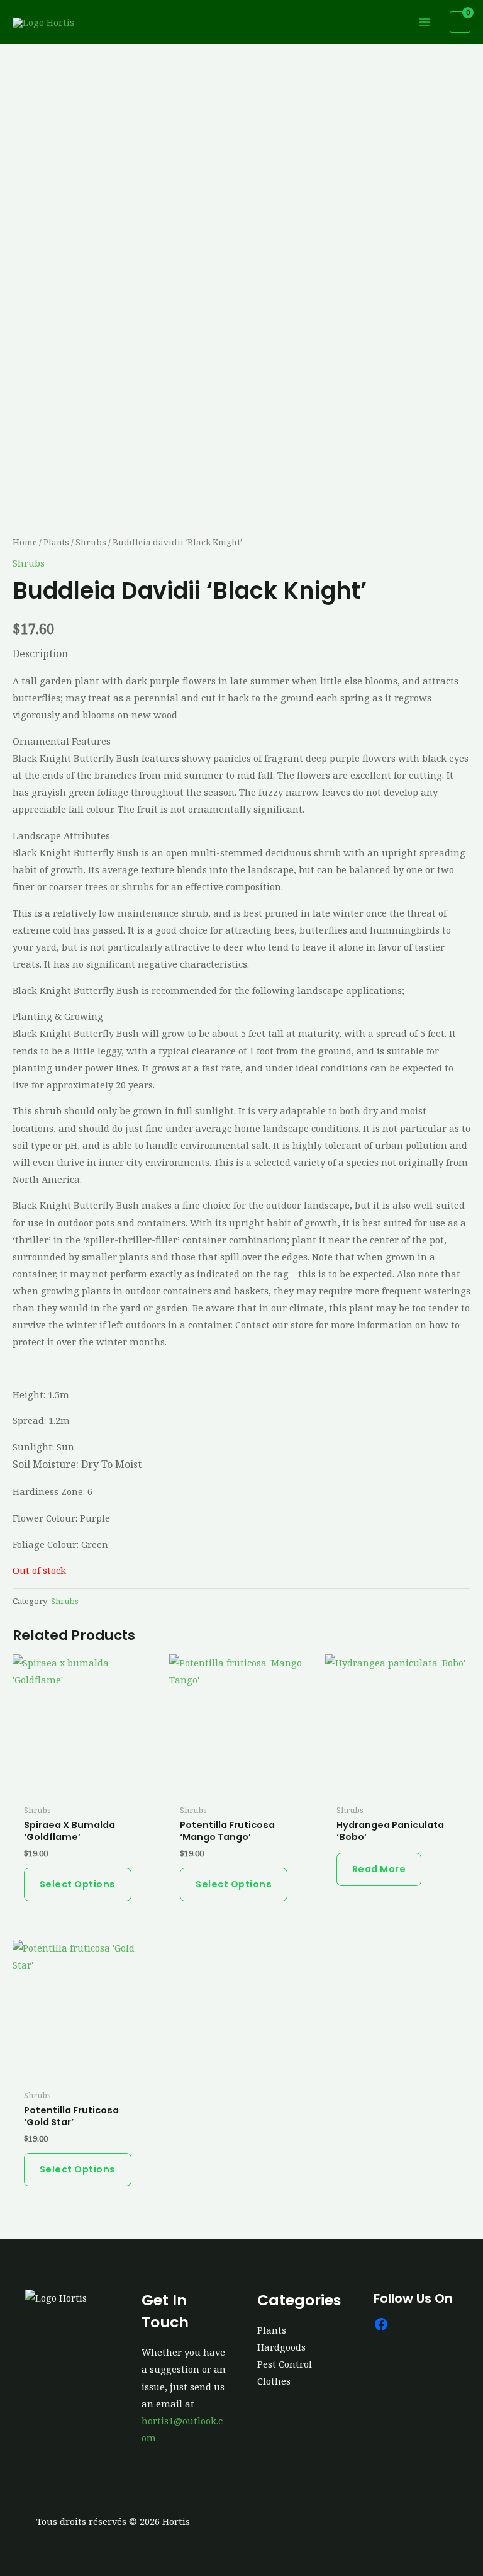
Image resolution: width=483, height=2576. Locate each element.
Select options (78, 1884)
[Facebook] (381, 2324)
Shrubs (91, 542)
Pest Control (285, 2364)
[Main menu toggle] (425, 22)
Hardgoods (281, 2347)
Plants (56, 542)
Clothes (274, 2381)
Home (25, 542)
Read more (379, 1869)
